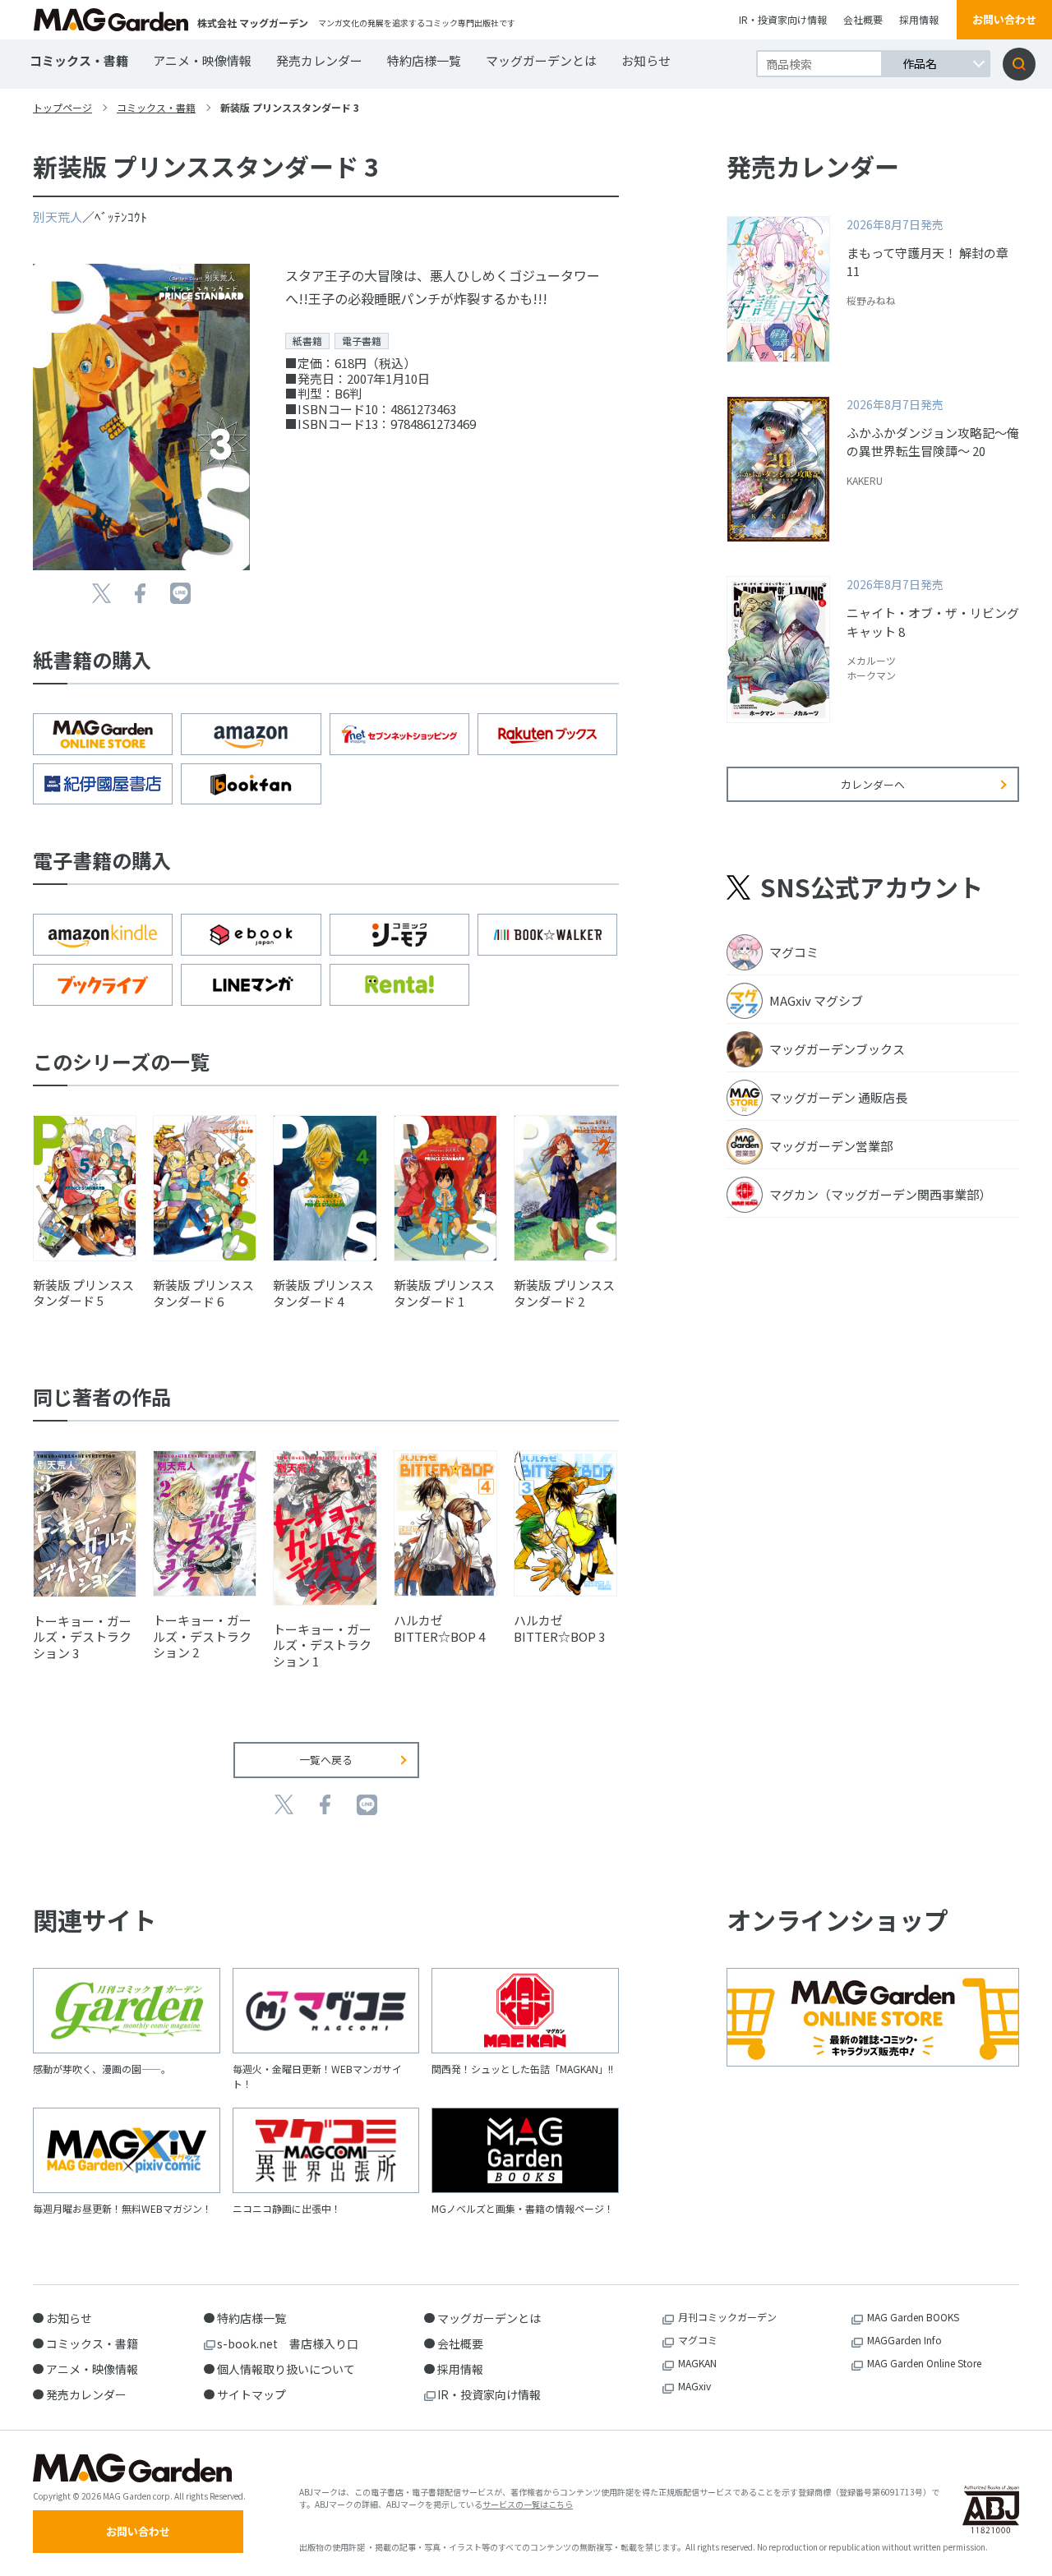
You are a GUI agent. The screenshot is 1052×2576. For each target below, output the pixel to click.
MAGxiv (694, 2386)
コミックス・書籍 (79, 60)
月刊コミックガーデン (727, 2317)
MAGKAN (697, 2363)
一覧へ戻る (326, 1760)
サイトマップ (251, 2394)
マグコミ (698, 2340)
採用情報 (919, 19)
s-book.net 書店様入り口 (288, 2343)
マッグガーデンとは (541, 60)
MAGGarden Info (904, 2340)
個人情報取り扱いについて (286, 2369)
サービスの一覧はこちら (528, 2504)
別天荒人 (58, 217)
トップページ (62, 107)
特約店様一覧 (424, 60)
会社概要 (863, 19)
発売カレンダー (319, 60)
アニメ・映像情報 (202, 60)
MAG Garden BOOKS (913, 2317)
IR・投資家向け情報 (783, 19)
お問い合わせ (1004, 19)
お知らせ (646, 60)
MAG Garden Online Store (924, 2363)
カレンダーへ (873, 784)
